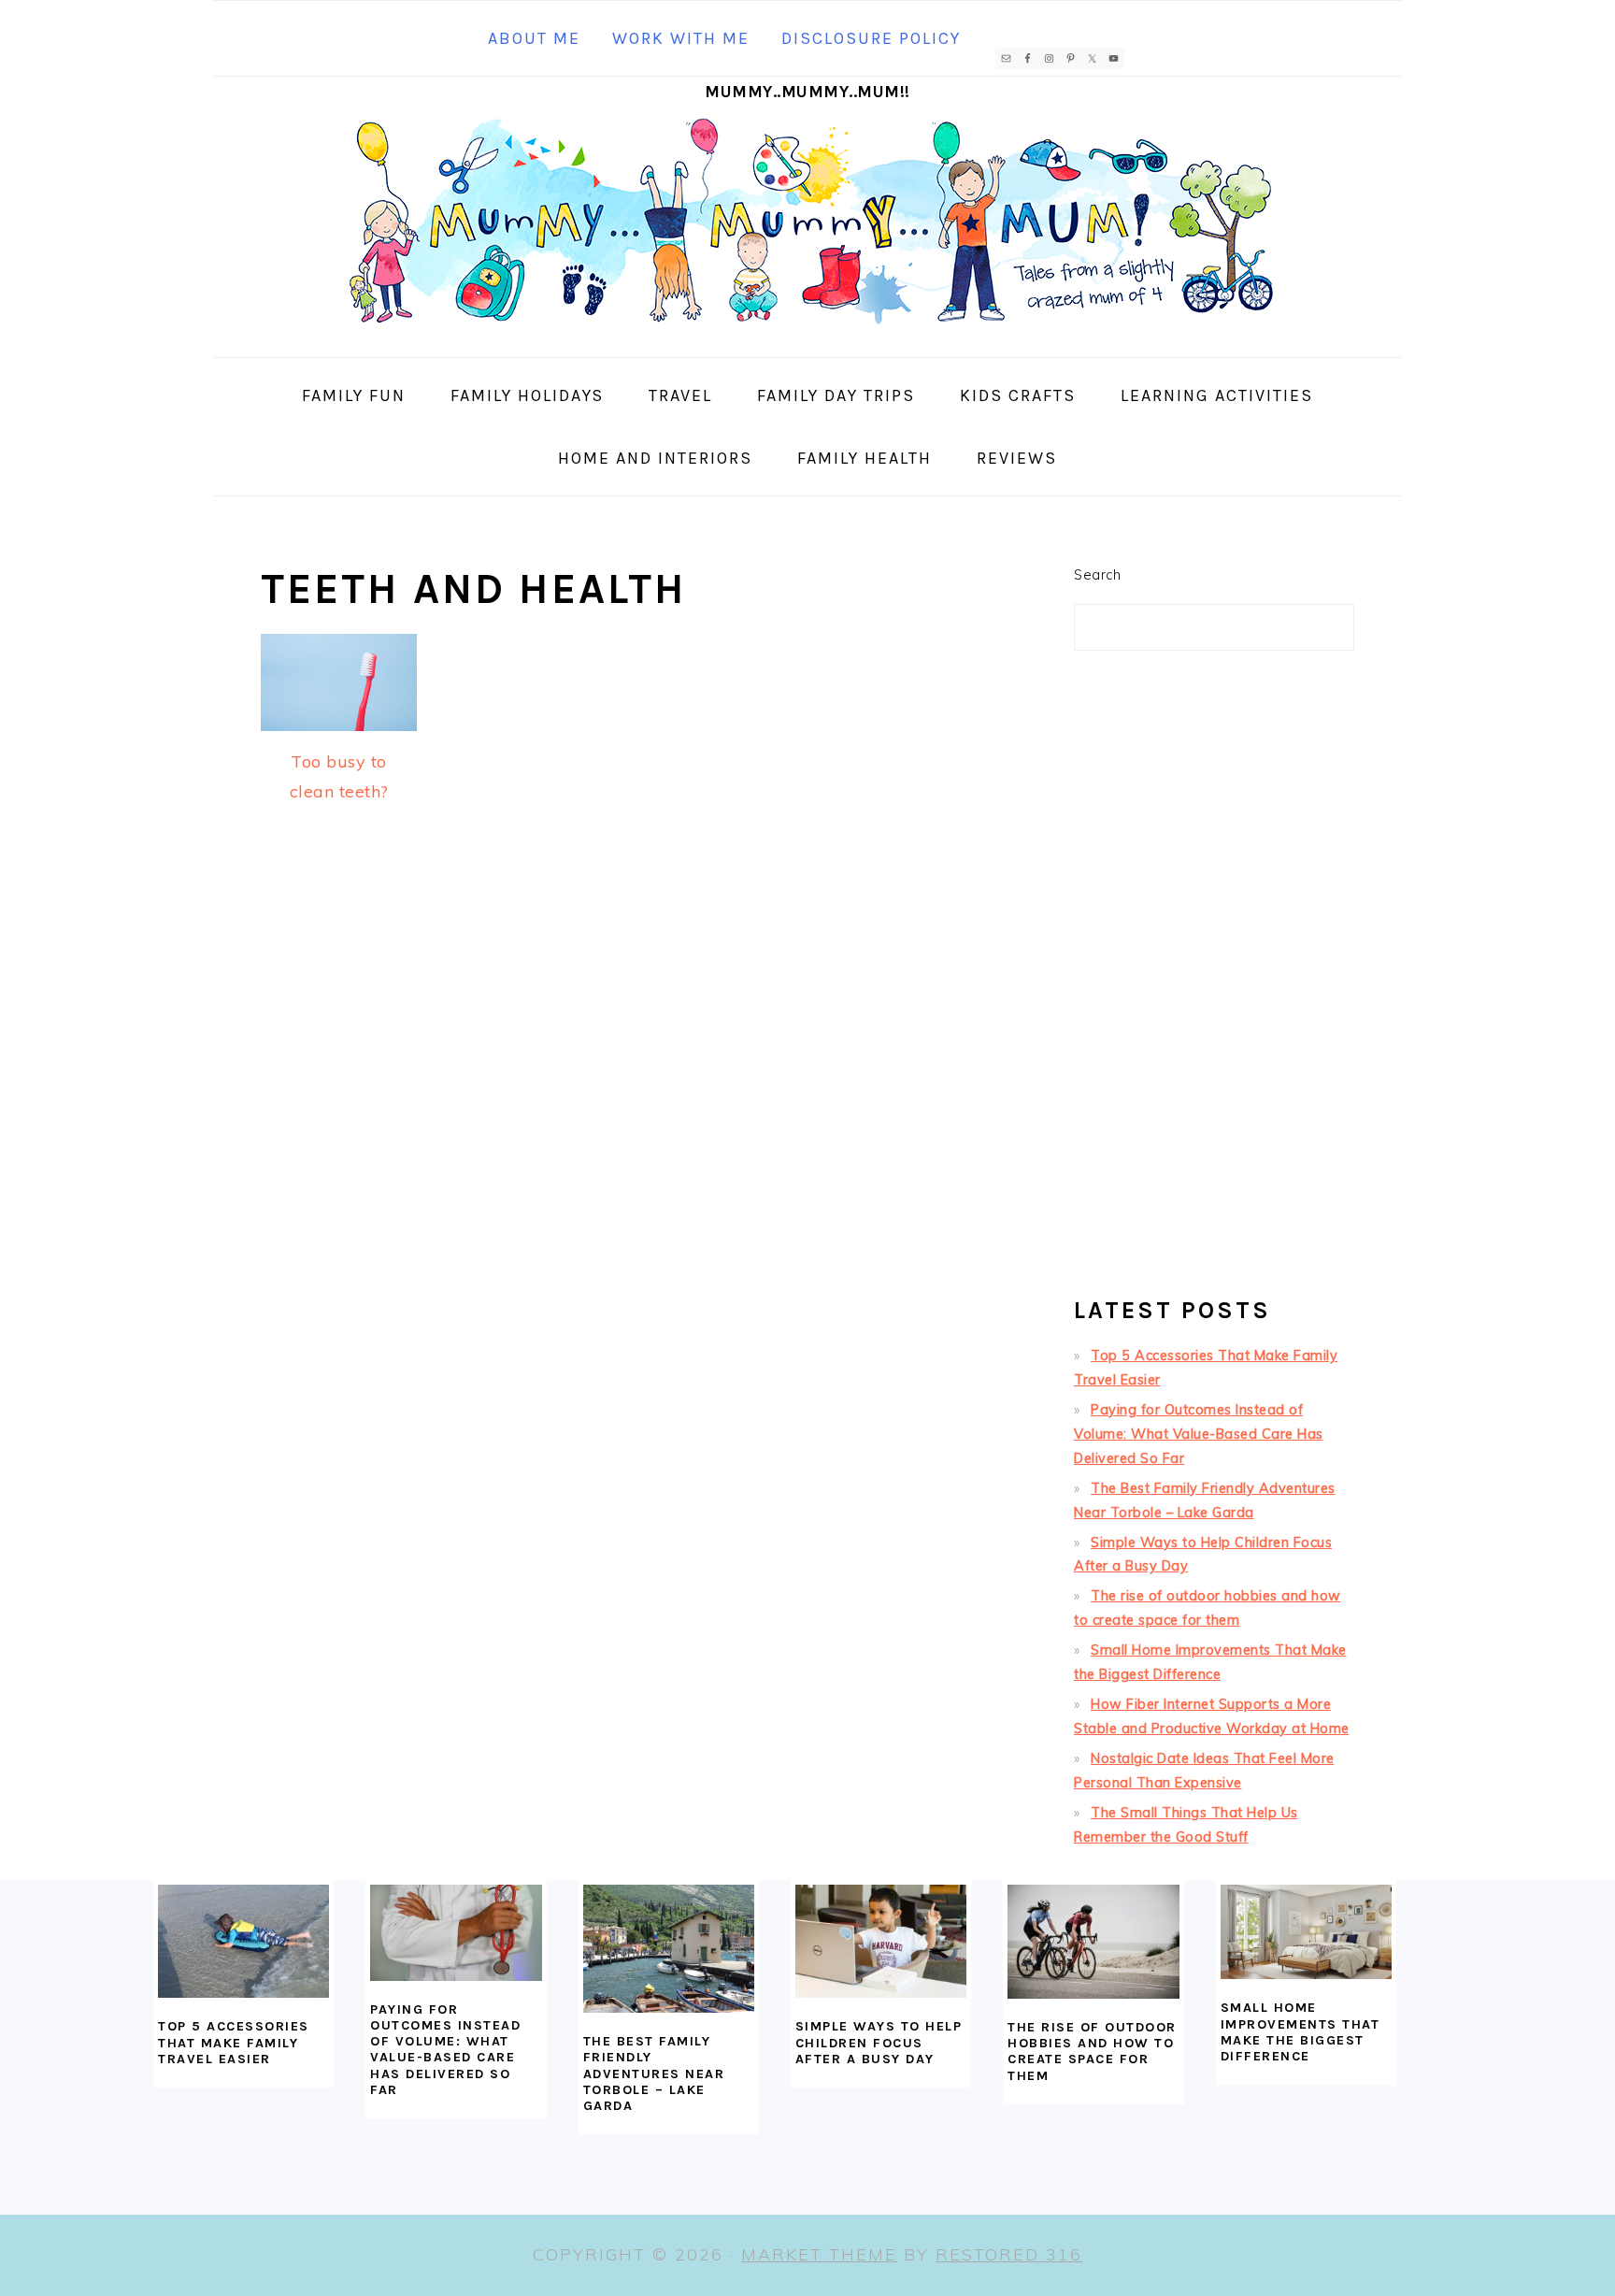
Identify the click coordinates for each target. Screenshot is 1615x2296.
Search (1097, 575)
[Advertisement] (1214, 982)
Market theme (819, 2254)
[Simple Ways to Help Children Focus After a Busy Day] (881, 1942)
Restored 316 (1009, 2254)
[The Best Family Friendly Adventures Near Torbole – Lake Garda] (669, 1949)
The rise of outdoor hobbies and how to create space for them (1092, 2052)
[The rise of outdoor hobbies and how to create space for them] (1093, 1942)
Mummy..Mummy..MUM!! (807, 92)
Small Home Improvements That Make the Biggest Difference (1301, 2032)
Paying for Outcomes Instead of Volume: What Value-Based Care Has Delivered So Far (1199, 1434)
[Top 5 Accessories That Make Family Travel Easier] (243, 1942)
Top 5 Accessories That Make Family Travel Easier (234, 2043)
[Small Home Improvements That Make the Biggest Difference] (1306, 1932)
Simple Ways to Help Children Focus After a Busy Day (879, 2043)
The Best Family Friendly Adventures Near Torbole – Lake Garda (654, 2074)
